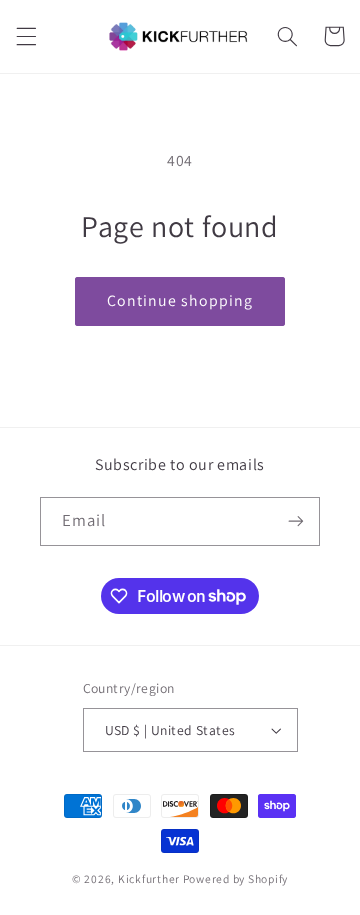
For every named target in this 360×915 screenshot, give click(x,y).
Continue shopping (180, 300)
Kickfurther (149, 878)
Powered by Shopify (235, 878)
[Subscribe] (296, 521)
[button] (26, 36)
